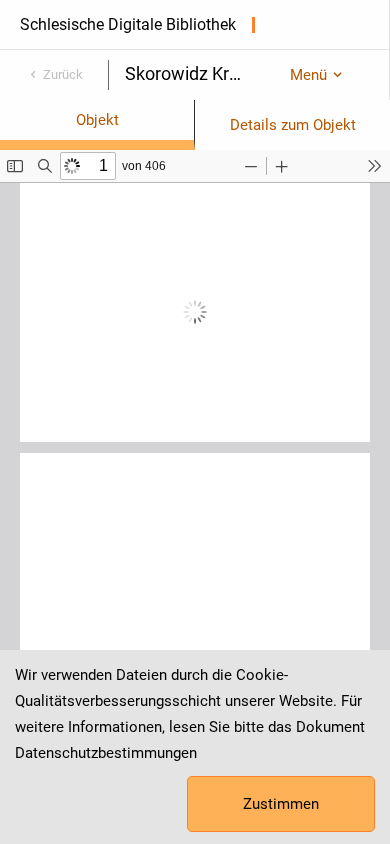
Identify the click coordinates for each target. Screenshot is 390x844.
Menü (308, 75)
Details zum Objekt (293, 125)
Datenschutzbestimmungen (106, 753)
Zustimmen (281, 804)
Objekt (97, 120)
